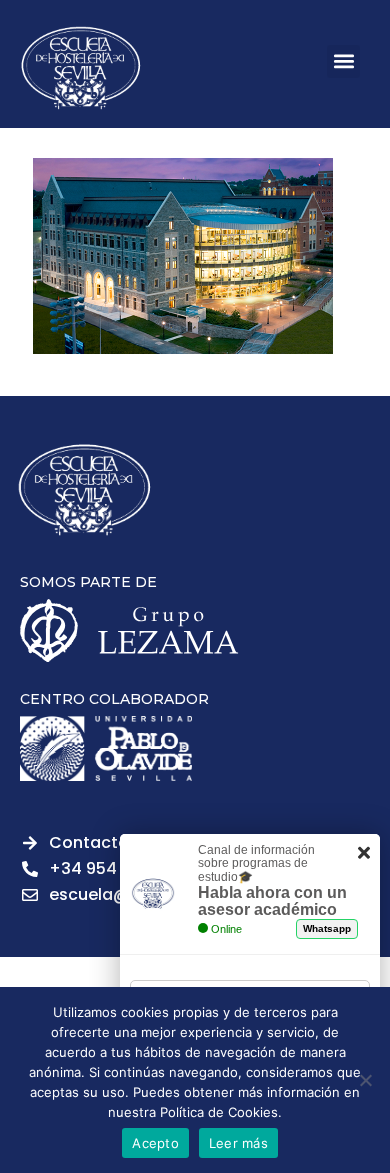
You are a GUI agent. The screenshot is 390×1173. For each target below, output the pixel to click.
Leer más (238, 1143)
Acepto (155, 1143)
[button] (343, 61)
